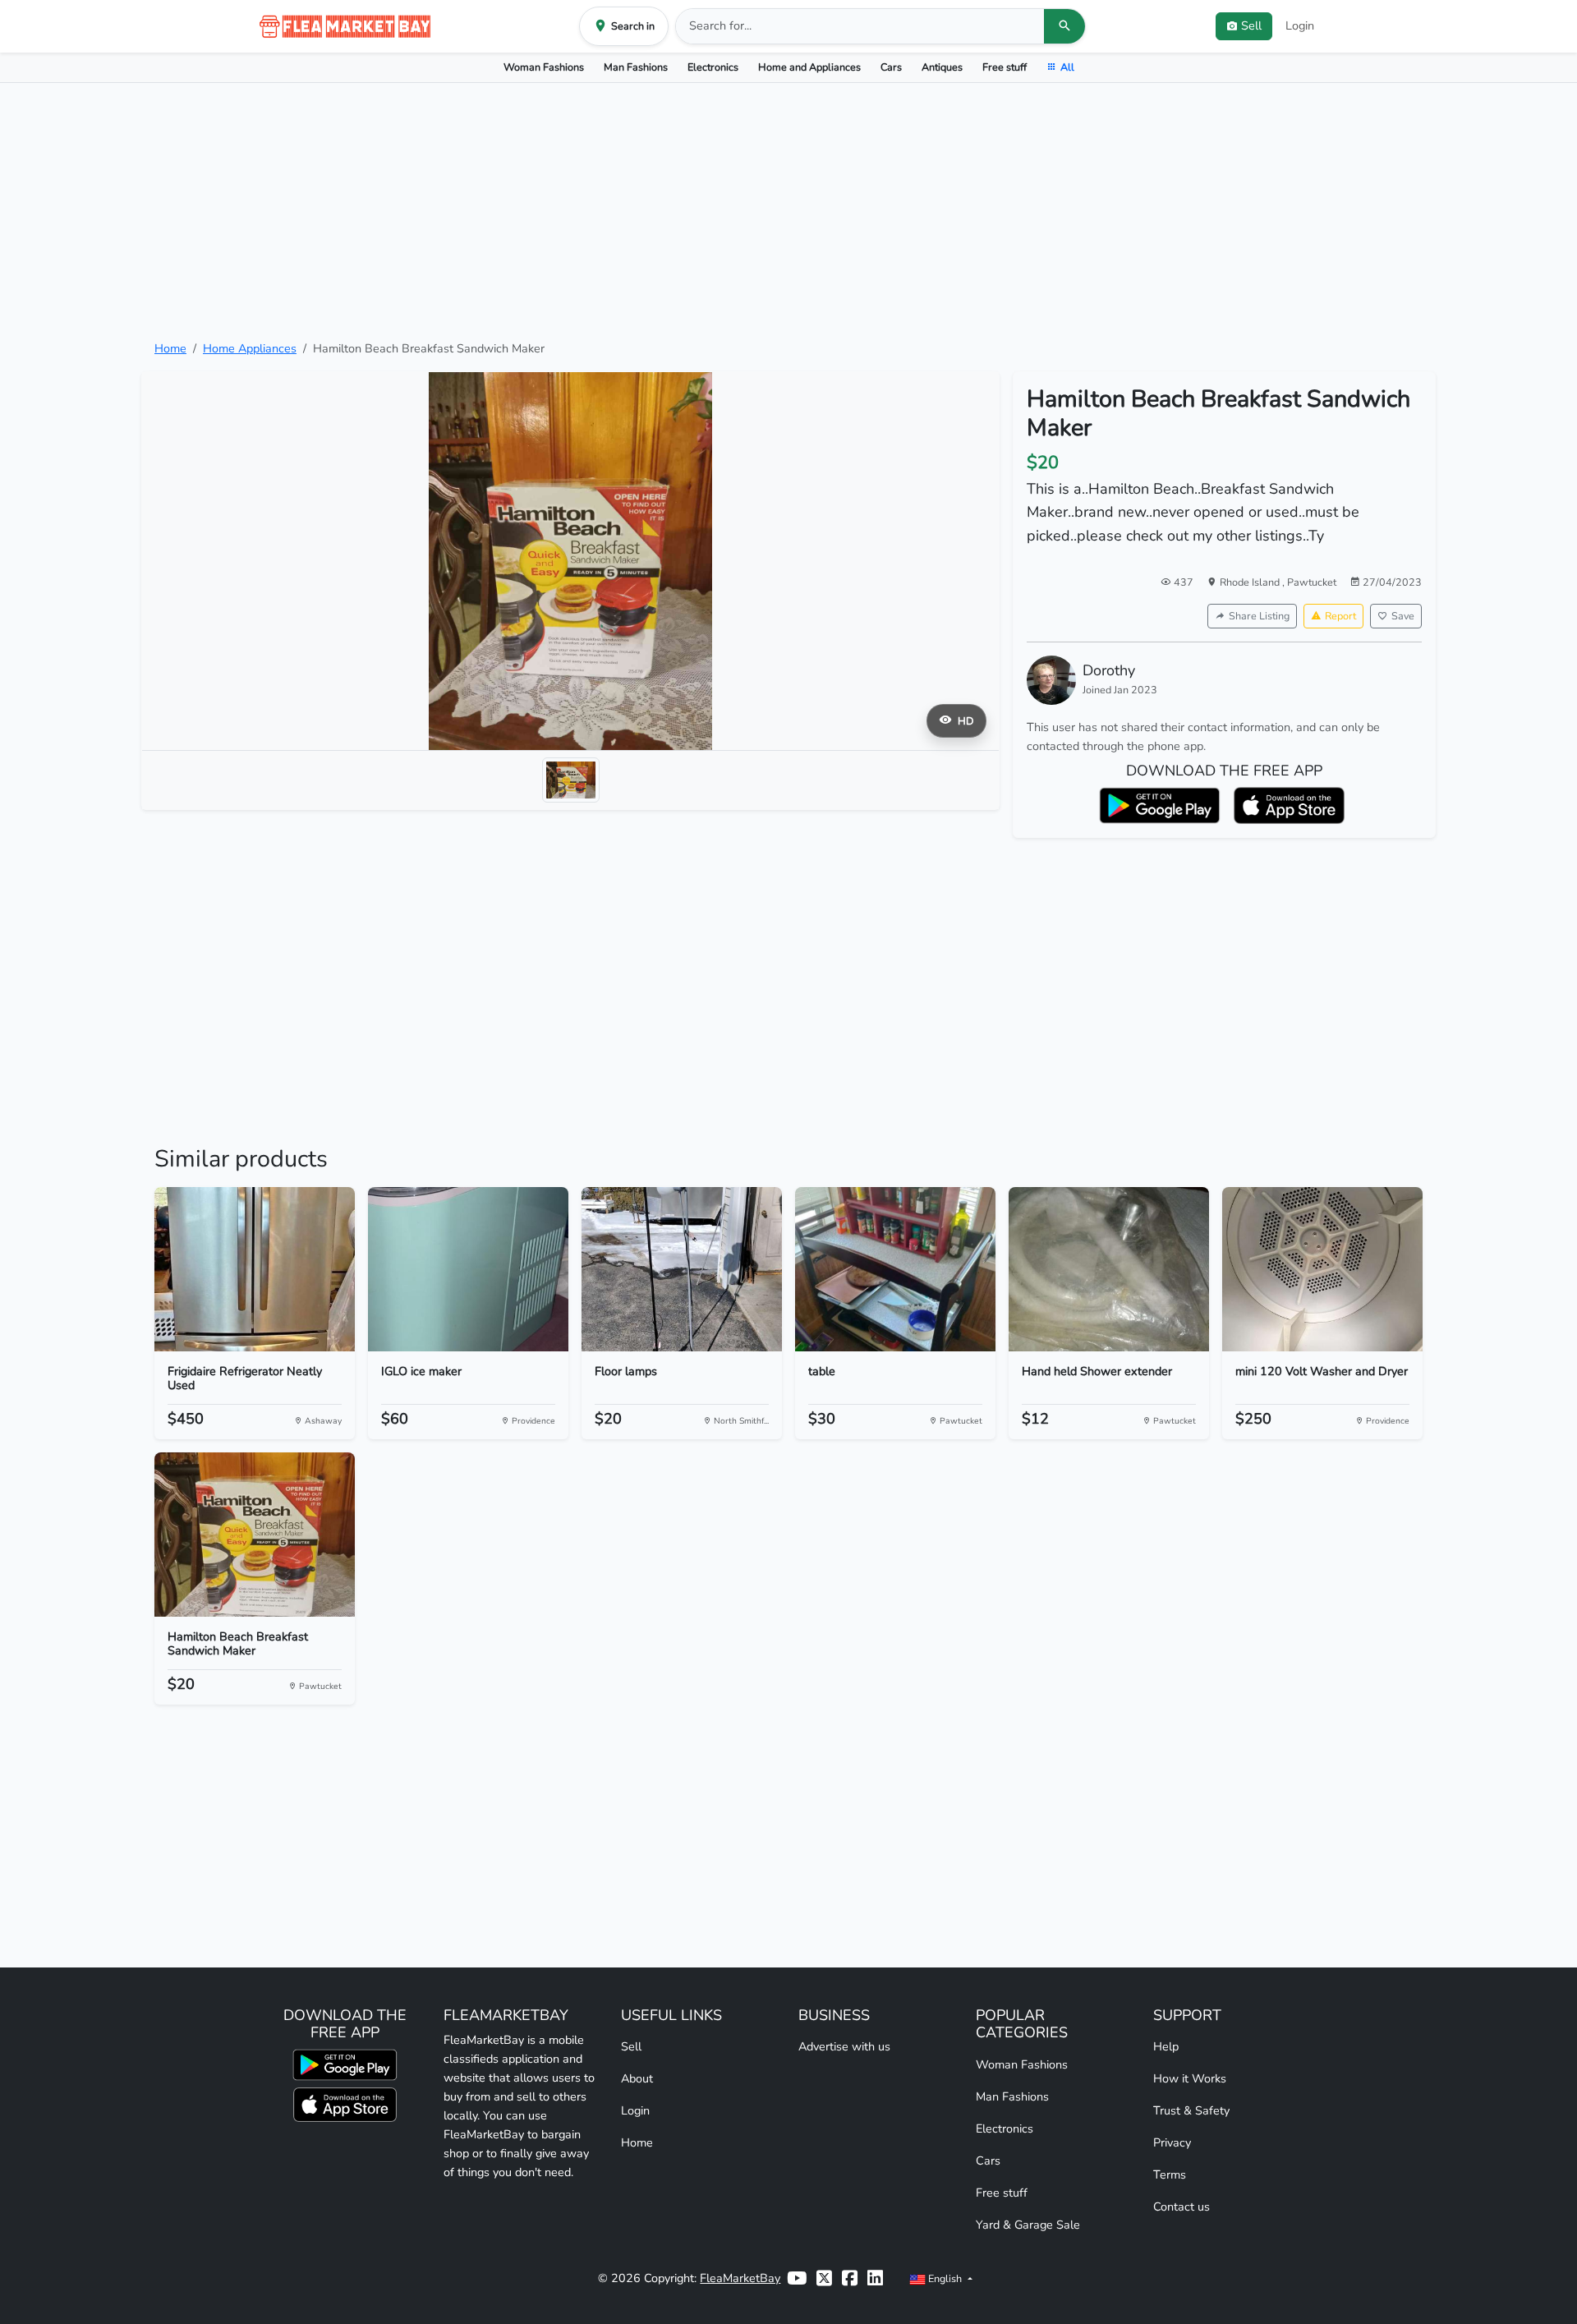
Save (1403, 616)
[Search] (1064, 26)
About (637, 2078)
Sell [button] (1251, 25)
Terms (1170, 2174)
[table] (895, 1269)
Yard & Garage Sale (1028, 2225)
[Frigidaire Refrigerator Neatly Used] (255, 1269)
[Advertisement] (788, 211)
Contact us (1182, 2207)
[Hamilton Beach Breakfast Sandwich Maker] (255, 1535)
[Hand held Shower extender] (1109, 1269)
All (1067, 67)
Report (1340, 616)
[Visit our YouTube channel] (797, 2278)
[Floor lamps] (682, 1269)
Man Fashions (636, 67)
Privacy (1172, 2142)
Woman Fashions (544, 67)
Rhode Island (1251, 582)
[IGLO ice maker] (468, 1269)
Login (1300, 25)
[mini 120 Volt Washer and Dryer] (1322, 1269)
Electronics (713, 67)
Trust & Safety (1191, 2110)
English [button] (945, 2278)
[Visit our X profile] (824, 2278)
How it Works (1190, 2078)
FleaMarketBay (740, 2278)
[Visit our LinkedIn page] (875, 2278)
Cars (891, 67)
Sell (631, 2046)
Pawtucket (1312, 582)
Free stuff (1005, 67)
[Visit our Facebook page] (850, 2278)
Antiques (942, 67)
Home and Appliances (809, 67)
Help (1166, 2046)
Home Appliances (250, 348)
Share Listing (1259, 616)
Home (170, 348)
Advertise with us (844, 2046)
